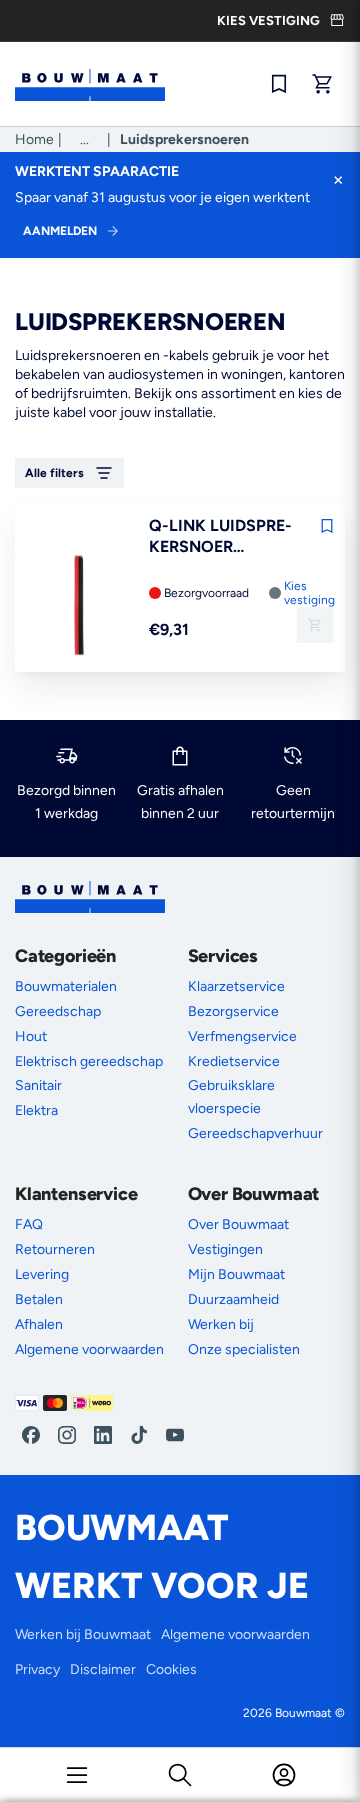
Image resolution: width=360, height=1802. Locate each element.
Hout (31, 1036)
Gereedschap (58, 1011)
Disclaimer (103, 1669)
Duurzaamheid (233, 1299)
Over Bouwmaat (238, 1224)
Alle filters (54, 473)
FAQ (29, 1224)
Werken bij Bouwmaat (83, 1634)
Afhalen (39, 1324)
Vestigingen (225, 1249)
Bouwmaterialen (66, 986)
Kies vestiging (309, 593)
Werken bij (221, 1324)
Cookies (171, 1669)
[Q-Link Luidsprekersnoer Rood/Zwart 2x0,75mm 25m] (79, 606)
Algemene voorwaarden (89, 1349)
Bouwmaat (303, 1713)
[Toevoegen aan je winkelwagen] (315, 625)
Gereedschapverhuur (255, 1133)
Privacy (37, 1669)
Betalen (39, 1299)
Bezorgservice (233, 1011)
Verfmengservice (242, 1036)
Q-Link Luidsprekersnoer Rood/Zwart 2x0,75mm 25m (220, 537)
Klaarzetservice (236, 986)
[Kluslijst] (279, 84)
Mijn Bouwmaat (236, 1274)
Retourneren (55, 1249)
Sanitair (38, 1085)
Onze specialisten (244, 1349)
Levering (42, 1274)
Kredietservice (234, 1061)
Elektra (36, 1110)
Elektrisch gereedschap (89, 1061)
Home (34, 139)
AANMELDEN (60, 231)
